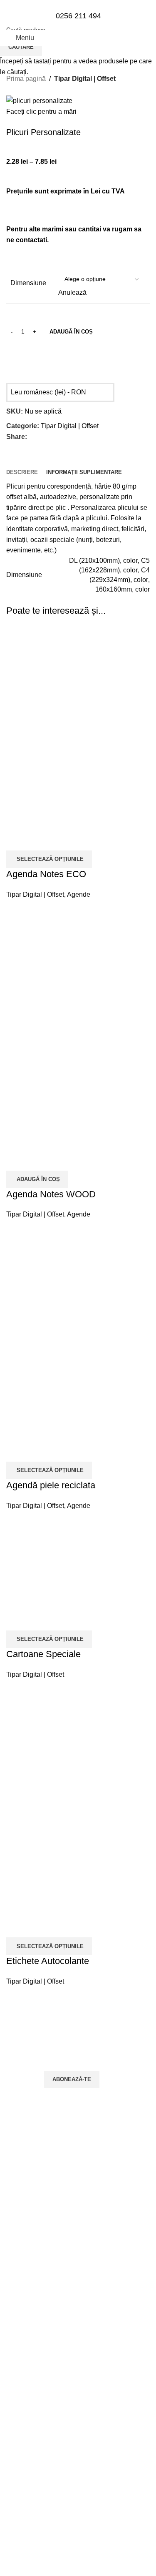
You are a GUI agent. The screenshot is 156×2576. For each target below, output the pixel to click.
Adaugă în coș (71, 332)
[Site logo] (78, 67)
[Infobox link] (78, 23)
